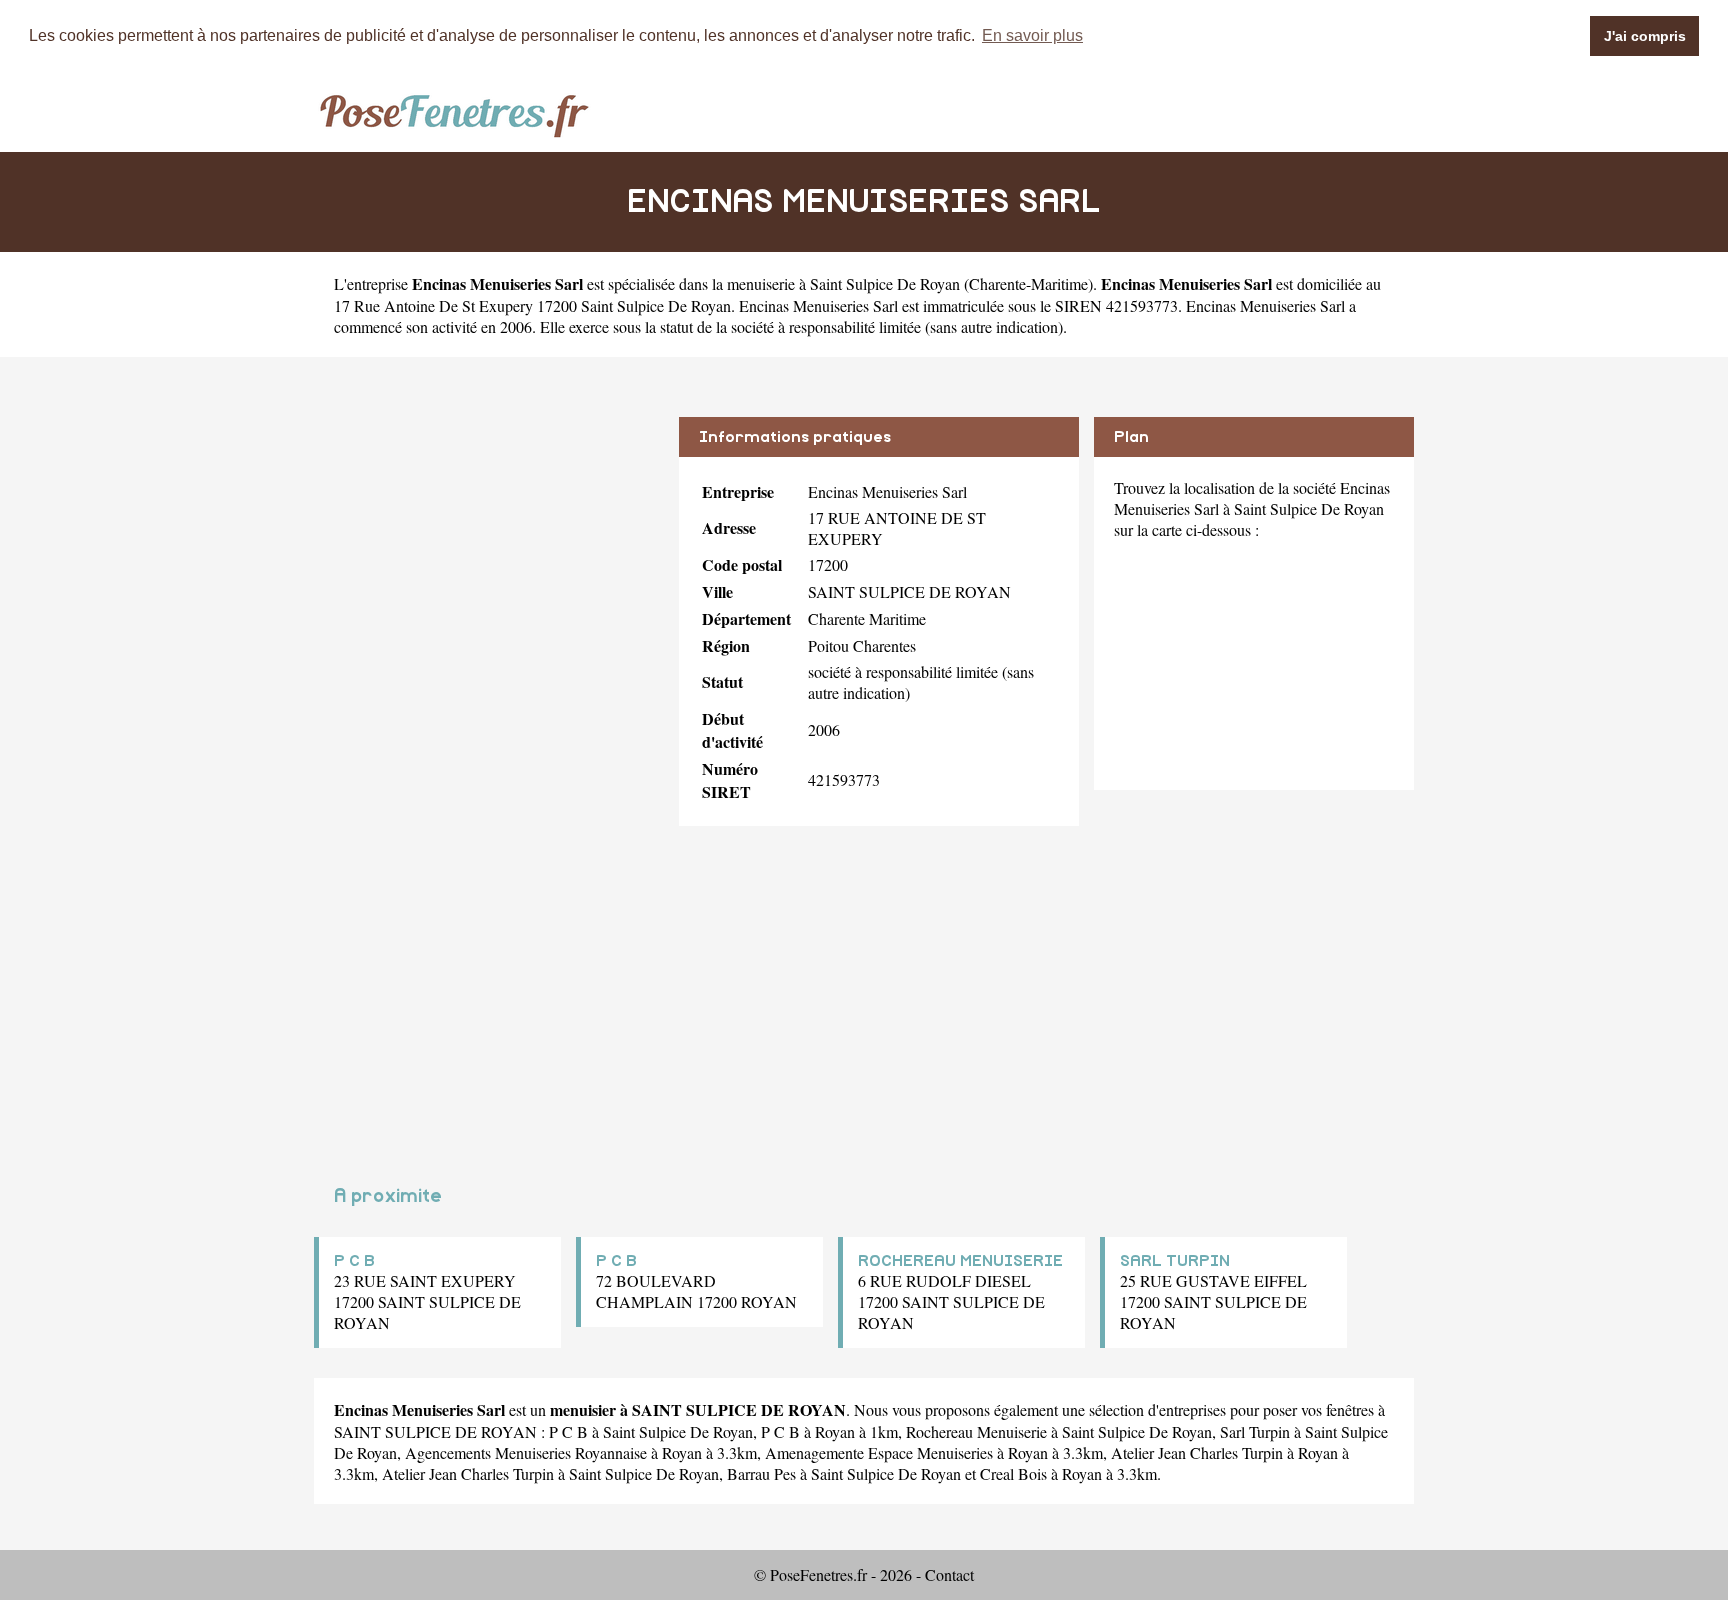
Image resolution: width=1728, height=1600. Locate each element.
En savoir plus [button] (1032, 35)
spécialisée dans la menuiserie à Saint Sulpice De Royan (784, 283)
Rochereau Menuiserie (976, 1431)
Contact (949, 1574)
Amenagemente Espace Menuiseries (879, 1452)
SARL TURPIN (1175, 1261)
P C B (354, 1261)
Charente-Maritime (1028, 283)
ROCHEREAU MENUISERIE (960, 1261)
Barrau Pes (761, 1473)
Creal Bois (1013, 1473)
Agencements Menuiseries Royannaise (526, 1452)
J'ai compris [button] (1645, 36)
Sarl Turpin (1255, 1431)
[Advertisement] (489, 557)
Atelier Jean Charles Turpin (1197, 1452)
